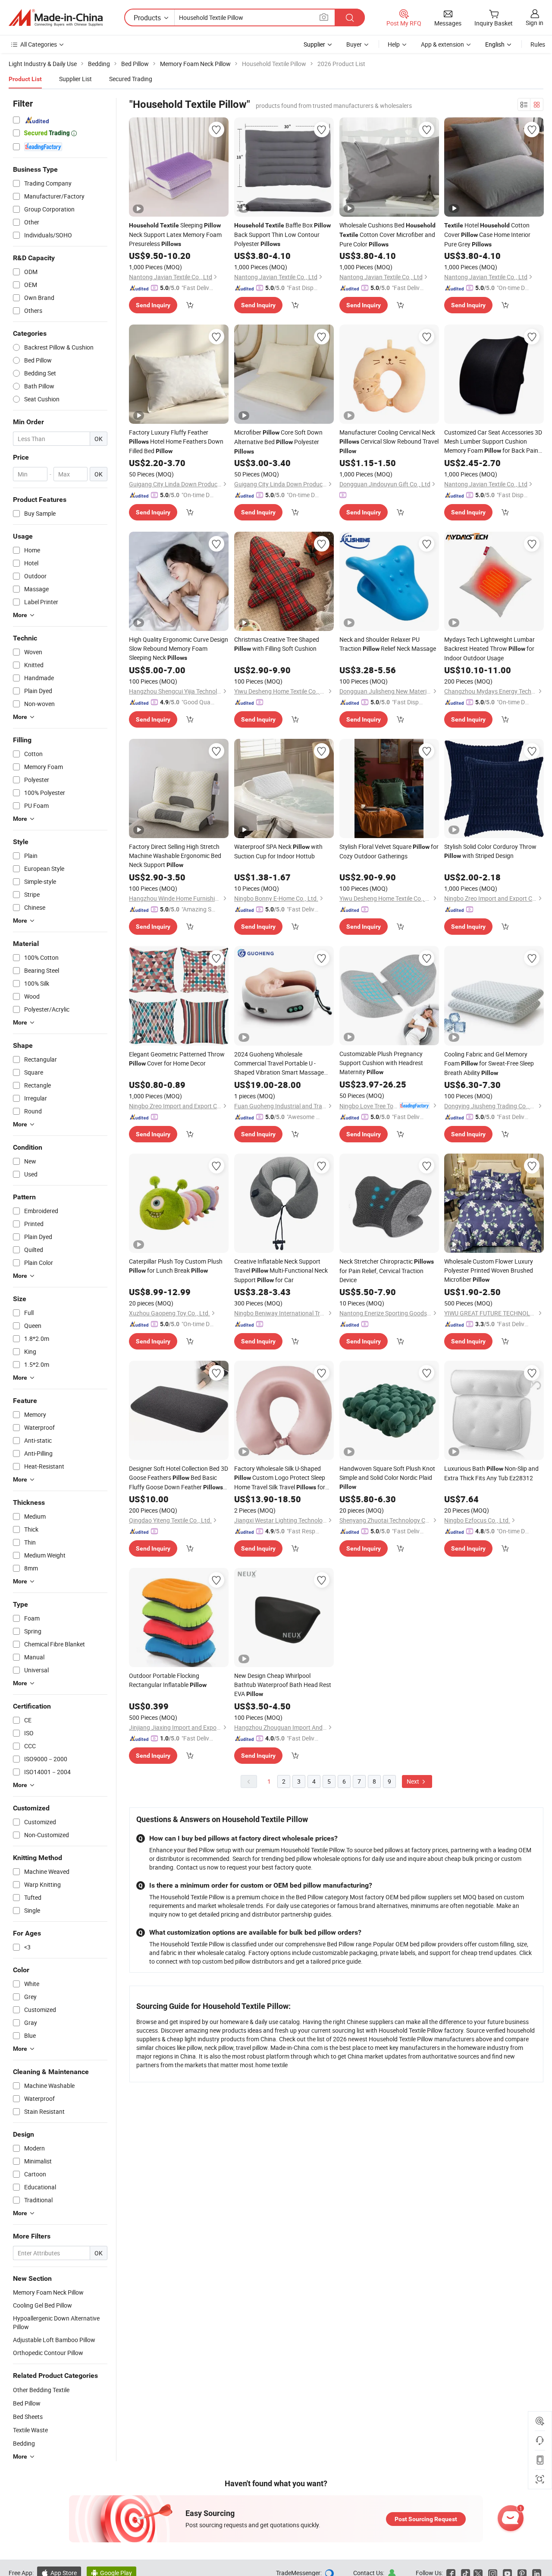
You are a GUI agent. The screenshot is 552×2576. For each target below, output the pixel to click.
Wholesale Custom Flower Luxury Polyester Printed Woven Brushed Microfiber (489, 1270)
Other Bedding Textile (41, 2390)
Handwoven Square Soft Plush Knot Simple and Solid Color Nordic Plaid (387, 1477)
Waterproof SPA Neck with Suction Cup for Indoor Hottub (278, 851)
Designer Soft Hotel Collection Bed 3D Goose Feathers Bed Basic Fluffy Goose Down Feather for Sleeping (179, 1478)
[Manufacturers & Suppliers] (56, 18)
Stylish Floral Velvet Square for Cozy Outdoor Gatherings (389, 851)
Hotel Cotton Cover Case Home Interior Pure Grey (487, 235)
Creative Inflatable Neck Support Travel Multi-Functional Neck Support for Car (281, 1271)
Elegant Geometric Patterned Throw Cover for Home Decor (177, 1059)
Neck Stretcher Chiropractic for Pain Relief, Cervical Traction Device (387, 1271)
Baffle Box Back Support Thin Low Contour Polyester (282, 234)
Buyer (354, 44)
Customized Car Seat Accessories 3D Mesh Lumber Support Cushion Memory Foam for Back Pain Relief (493, 442)
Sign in (535, 23)
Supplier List (75, 79)
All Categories (39, 44)
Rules (538, 44)
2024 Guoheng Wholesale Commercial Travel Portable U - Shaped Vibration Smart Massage (279, 1063)
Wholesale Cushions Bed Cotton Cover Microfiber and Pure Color (387, 235)
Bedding (24, 2443)
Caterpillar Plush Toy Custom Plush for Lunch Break (176, 1266)
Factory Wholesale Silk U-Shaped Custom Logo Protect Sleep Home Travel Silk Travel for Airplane (280, 1478)
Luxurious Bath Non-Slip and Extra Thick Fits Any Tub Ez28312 (491, 1473)
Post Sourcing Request (426, 2519)
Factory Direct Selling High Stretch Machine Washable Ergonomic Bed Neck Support (175, 856)
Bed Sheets (28, 2417)
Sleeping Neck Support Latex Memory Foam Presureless (175, 234)
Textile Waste (30, 2430)
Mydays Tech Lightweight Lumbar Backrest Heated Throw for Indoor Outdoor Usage (489, 649)
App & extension (442, 44)
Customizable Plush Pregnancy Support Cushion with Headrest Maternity (381, 1063)
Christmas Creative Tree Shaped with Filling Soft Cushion (277, 644)
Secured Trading (131, 79)
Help (394, 44)
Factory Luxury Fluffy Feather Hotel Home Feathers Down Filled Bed (176, 441)
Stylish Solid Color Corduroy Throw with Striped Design (490, 851)
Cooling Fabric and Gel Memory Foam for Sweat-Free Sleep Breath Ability (489, 1063)
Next (414, 1781)
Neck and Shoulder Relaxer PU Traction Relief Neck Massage (388, 644)
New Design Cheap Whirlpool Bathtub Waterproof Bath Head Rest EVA (283, 1685)
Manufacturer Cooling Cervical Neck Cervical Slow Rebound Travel (389, 441)
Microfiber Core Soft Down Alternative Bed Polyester (278, 441)
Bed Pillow (27, 2403)
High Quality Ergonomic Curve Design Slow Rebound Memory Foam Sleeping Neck (179, 648)
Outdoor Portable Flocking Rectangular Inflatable (168, 1680)
